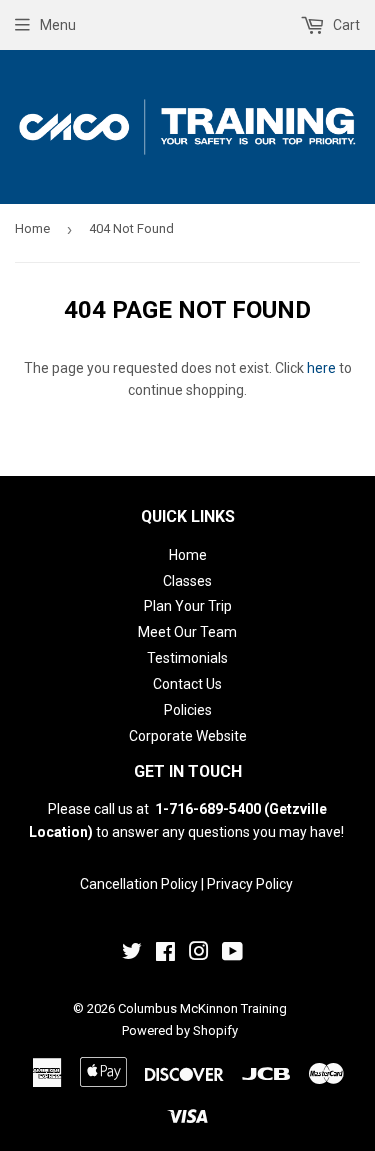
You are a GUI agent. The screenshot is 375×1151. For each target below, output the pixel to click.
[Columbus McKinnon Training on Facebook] (165, 954)
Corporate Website (188, 736)
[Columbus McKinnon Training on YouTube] (232, 954)
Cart (345, 25)
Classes (187, 581)
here (321, 368)
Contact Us (187, 684)
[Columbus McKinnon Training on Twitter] (132, 954)
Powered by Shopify (180, 1030)
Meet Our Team (187, 632)
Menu (58, 25)
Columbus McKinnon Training (202, 1008)
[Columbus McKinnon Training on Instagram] (199, 954)
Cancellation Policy (139, 884)
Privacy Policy (250, 884)
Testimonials (187, 658)
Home (32, 228)
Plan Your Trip (188, 606)
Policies (188, 710)
